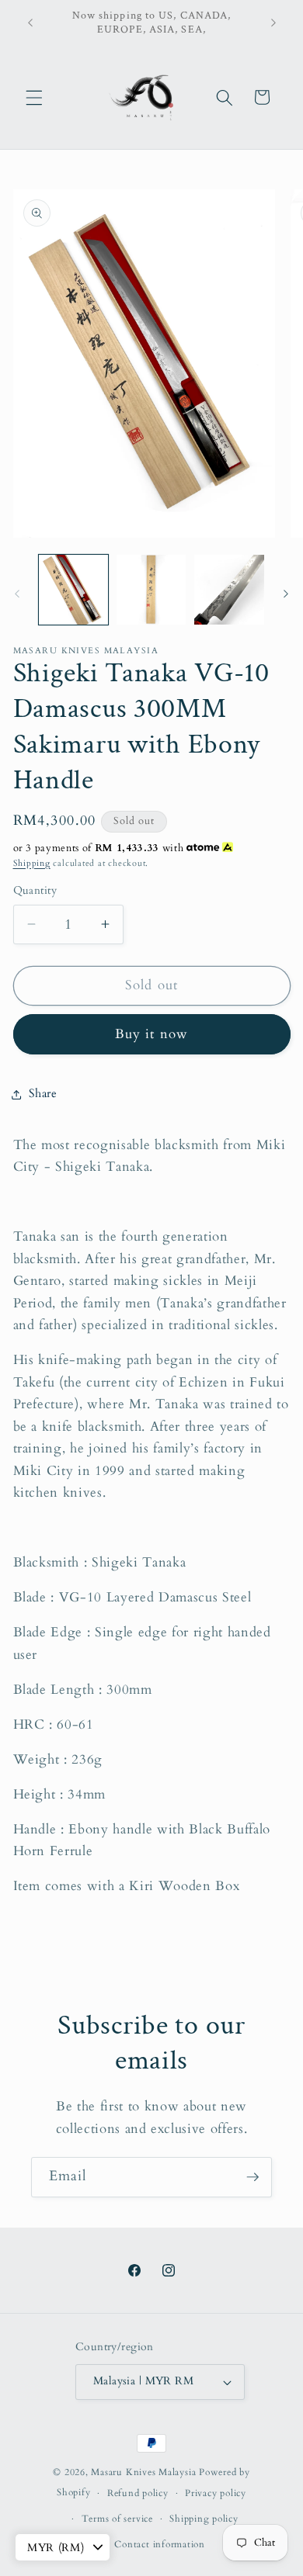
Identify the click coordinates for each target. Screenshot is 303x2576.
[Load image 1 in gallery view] (73, 589)
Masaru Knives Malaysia (145, 2472)
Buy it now (151, 1034)
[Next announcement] (273, 23)
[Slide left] (17, 594)
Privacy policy (216, 2493)
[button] (34, 97)
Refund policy (138, 2493)
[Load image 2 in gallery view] (151, 589)
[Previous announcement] (30, 23)
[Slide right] (286, 594)
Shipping (32, 863)
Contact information (160, 2544)
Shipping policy (204, 2519)
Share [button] (43, 1094)
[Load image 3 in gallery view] (229, 589)
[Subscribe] (252, 2177)
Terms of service (117, 2519)
